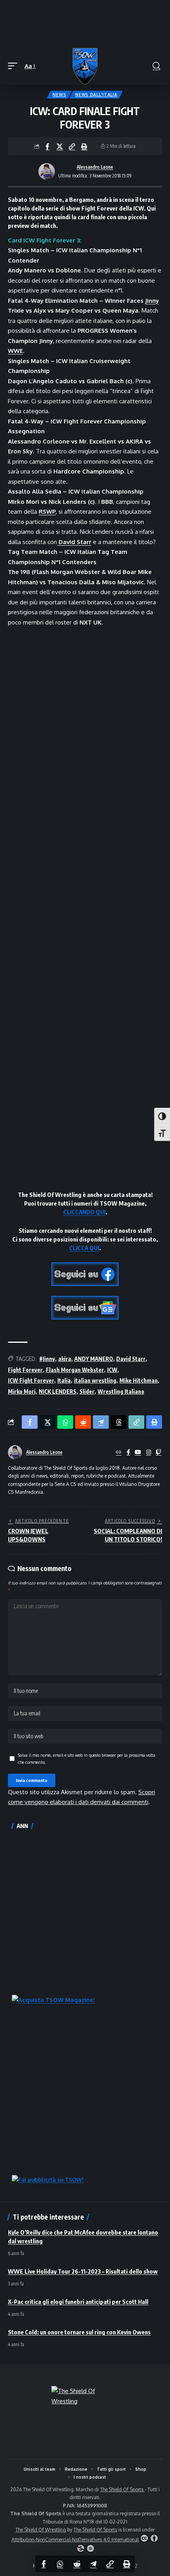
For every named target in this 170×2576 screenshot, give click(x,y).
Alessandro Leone (95, 167)
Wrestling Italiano (121, 1391)
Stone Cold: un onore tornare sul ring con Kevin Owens (79, 2332)
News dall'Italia (96, 95)
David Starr (131, 1359)
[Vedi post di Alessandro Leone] (47, 171)
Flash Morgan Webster (75, 1370)
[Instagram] (149, 1453)
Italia (64, 1380)
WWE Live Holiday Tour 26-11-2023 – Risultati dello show (83, 2271)
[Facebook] (128, 1453)
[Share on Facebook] (47, 146)
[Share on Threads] (119, 1422)
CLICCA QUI (84, 1248)
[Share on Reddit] (77, 2564)
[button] (15, 66)
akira (65, 1359)
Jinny (152, 301)
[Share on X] (60, 146)
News (59, 95)
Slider (87, 1391)
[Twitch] (159, 1453)
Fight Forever (25, 1370)
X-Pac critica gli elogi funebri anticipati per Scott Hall (78, 2302)
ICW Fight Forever (31, 1380)
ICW (112, 1370)
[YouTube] (138, 1453)
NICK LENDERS (58, 1391)
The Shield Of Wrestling (41, 2530)
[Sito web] (119, 1453)
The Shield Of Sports (122, 2489)
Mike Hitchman (139, 1380)
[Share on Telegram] (93, 2564)
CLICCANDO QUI (84, 1212)
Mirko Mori (22, 1391)
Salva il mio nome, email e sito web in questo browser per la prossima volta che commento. (87, 1759)
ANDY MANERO (94, 1359)
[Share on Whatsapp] (60, 2564)
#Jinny (47, 1359)
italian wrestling (95, 1380)
